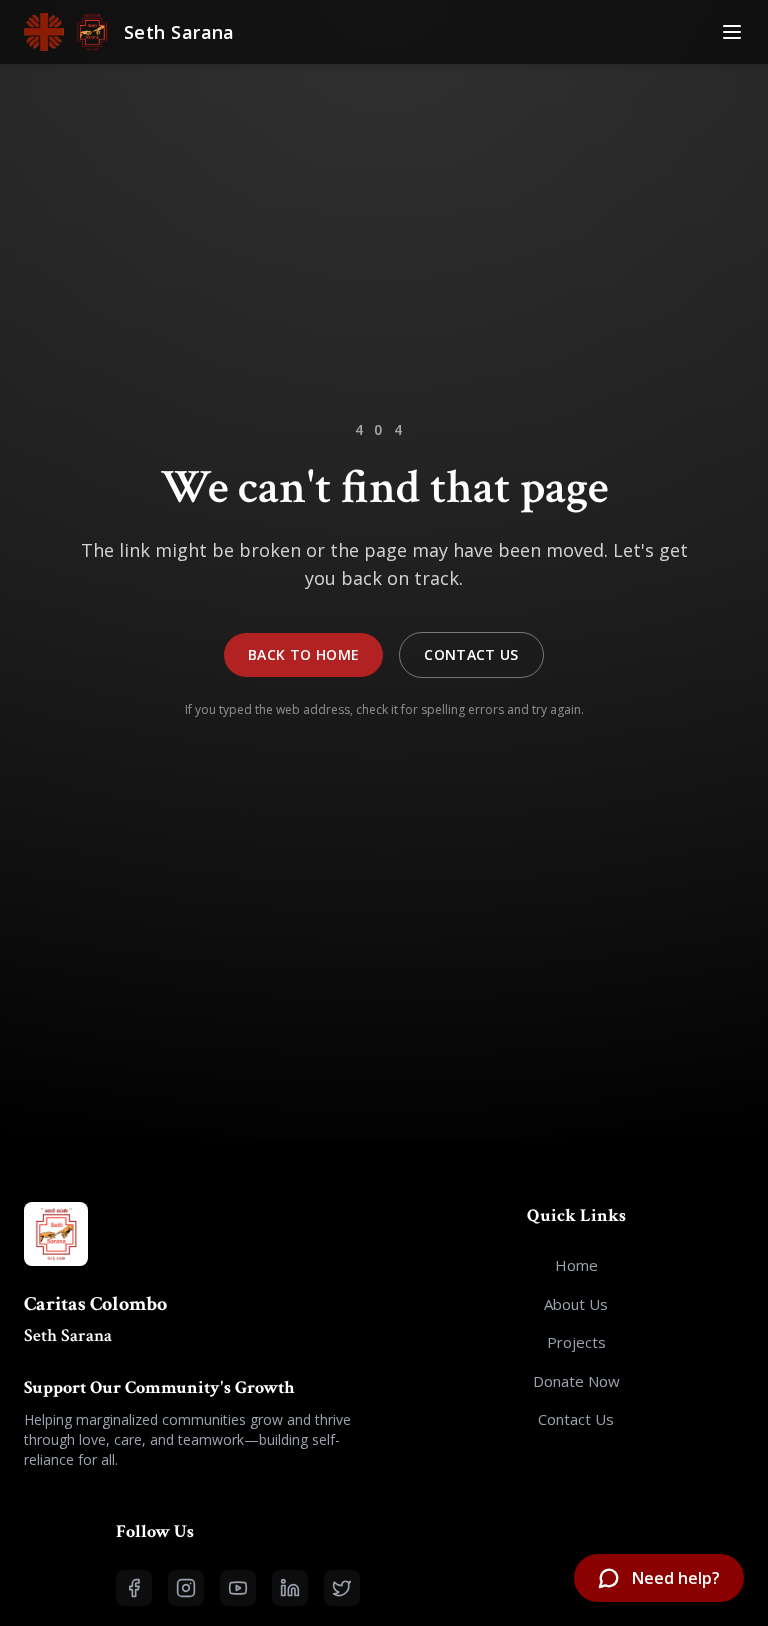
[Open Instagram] (186, 1588)
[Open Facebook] (134, 1588)
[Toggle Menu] (732, 32)
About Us (576, 1304)
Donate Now (576, 1381)
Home (576, 1265)
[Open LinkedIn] (290, 1588)
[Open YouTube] (238, 1588)
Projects (576, 1342)
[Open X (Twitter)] (342, 1588)
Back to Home (303, 654)
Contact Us (471, 654)
